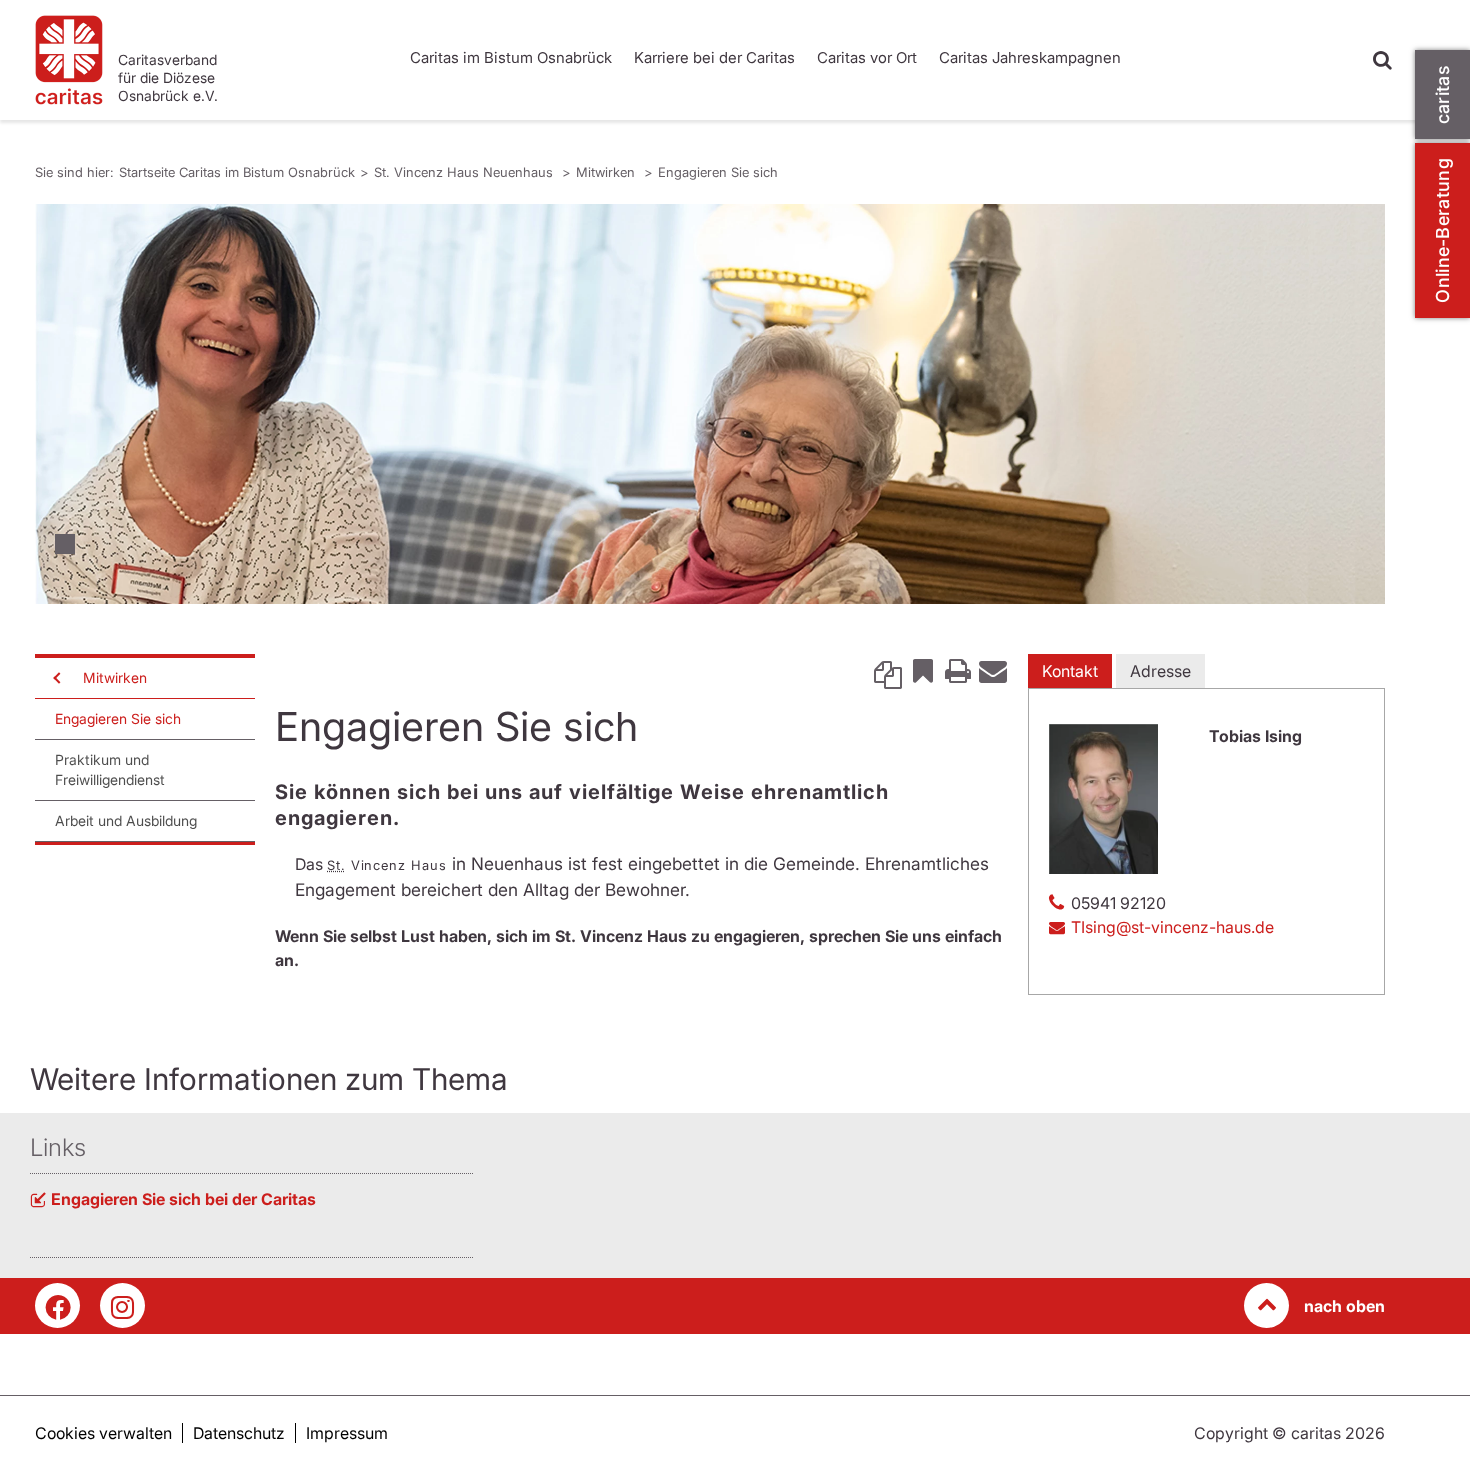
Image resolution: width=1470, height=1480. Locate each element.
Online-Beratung (1442, 230)
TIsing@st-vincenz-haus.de (1172, 927)
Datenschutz (239, 1433)
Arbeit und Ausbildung (126, 820)
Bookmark (923, 670)
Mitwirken (607, 172)
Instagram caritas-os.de (122, 1305)
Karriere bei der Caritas (714, 57)
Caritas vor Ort (867, 57)
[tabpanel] (710, 404)
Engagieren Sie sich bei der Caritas (183, 1199)
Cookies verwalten (103, 1433)
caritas (1442, 94)
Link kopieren (888, 670)
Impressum (347, 1433)
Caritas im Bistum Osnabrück (511, 57)
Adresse (1160, 671)
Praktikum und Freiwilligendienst (110, 769)
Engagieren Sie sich (718, 172)
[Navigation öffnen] (55, 678)
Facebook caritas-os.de (57, 1305)
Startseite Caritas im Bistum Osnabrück (237, 172)
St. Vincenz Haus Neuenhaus (465, 172)
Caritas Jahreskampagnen (1030, 57)
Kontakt (1070, 671)
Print (958, 670)
